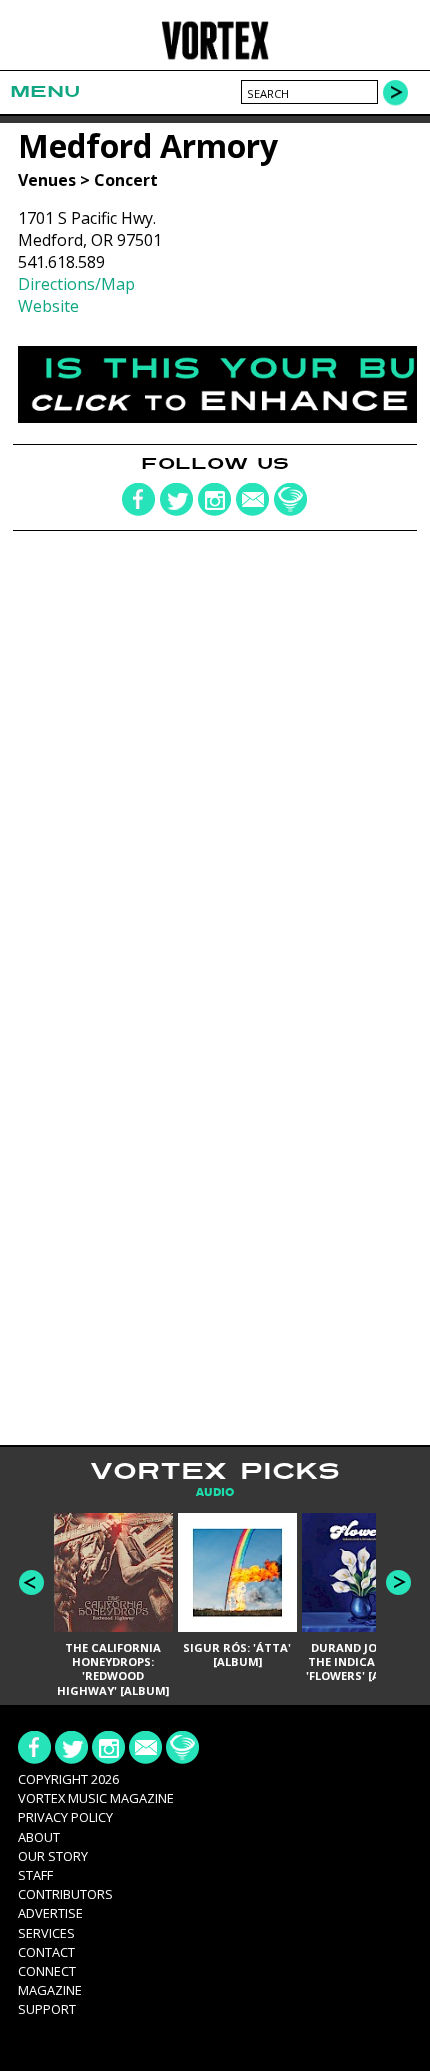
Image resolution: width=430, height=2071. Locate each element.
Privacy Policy (65, 1817)
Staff (35, 1875)
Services (46, 1933)
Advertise (50, 1913)
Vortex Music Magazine (96, 1798)
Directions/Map (76, 284)
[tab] (215, 1492)
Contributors (65, 1894)
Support (47, 2009)
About (39, 1837)
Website (48, 306)
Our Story (53, 1856)
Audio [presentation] (215, 1492)
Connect (47, 1971)
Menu (45, 91)
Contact (46, 1952)
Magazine (50, 1990)
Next (398, 1582)
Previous (31, 1582)
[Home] (215, 56)
